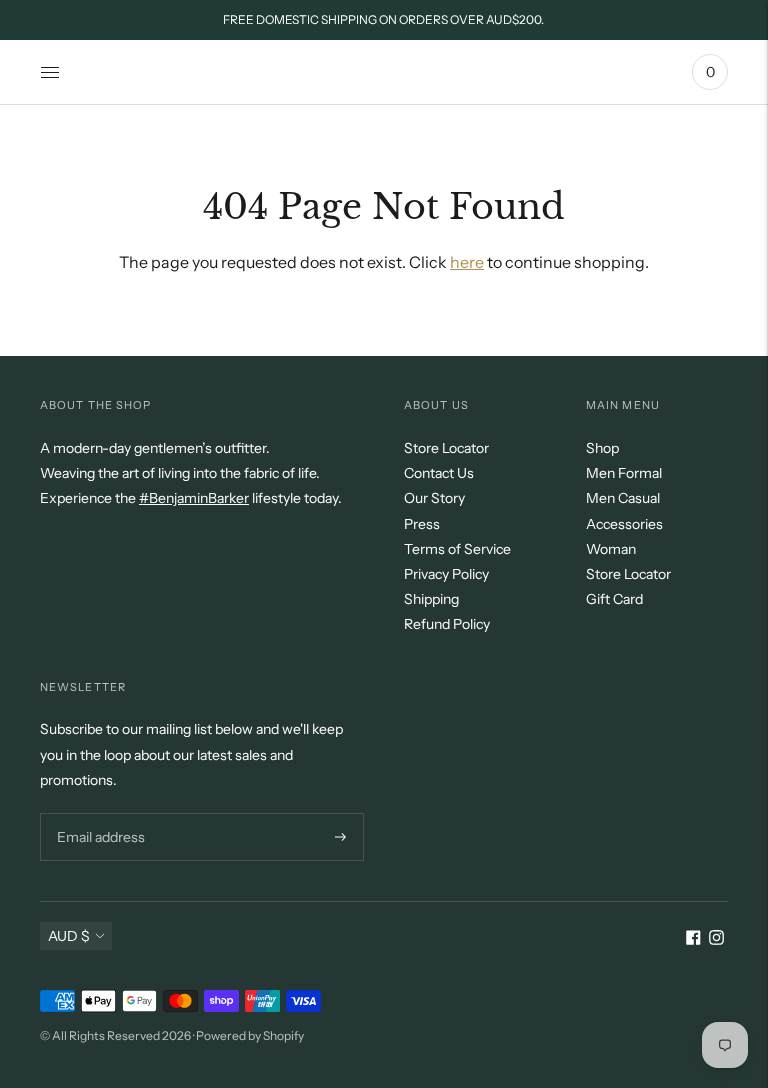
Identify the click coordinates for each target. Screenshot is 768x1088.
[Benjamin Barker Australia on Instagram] (716, 940)
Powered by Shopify (250, 1035)
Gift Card (614, 599)
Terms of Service (457, 549)
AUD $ (69, 936)
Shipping (431, 599)
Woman (611, 549)
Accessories (624, 524)
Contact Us (439, 473)
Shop (602, 448)
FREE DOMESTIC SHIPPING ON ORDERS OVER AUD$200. (383, 19)
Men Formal (624, 473)
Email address (98, 812)
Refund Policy (447, 624)
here (467, 262)
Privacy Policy (446, 574)
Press (422, 524)
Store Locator (446, 448)
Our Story (434, 498)
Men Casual (623, 498)
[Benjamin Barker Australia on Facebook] (693, 940)
